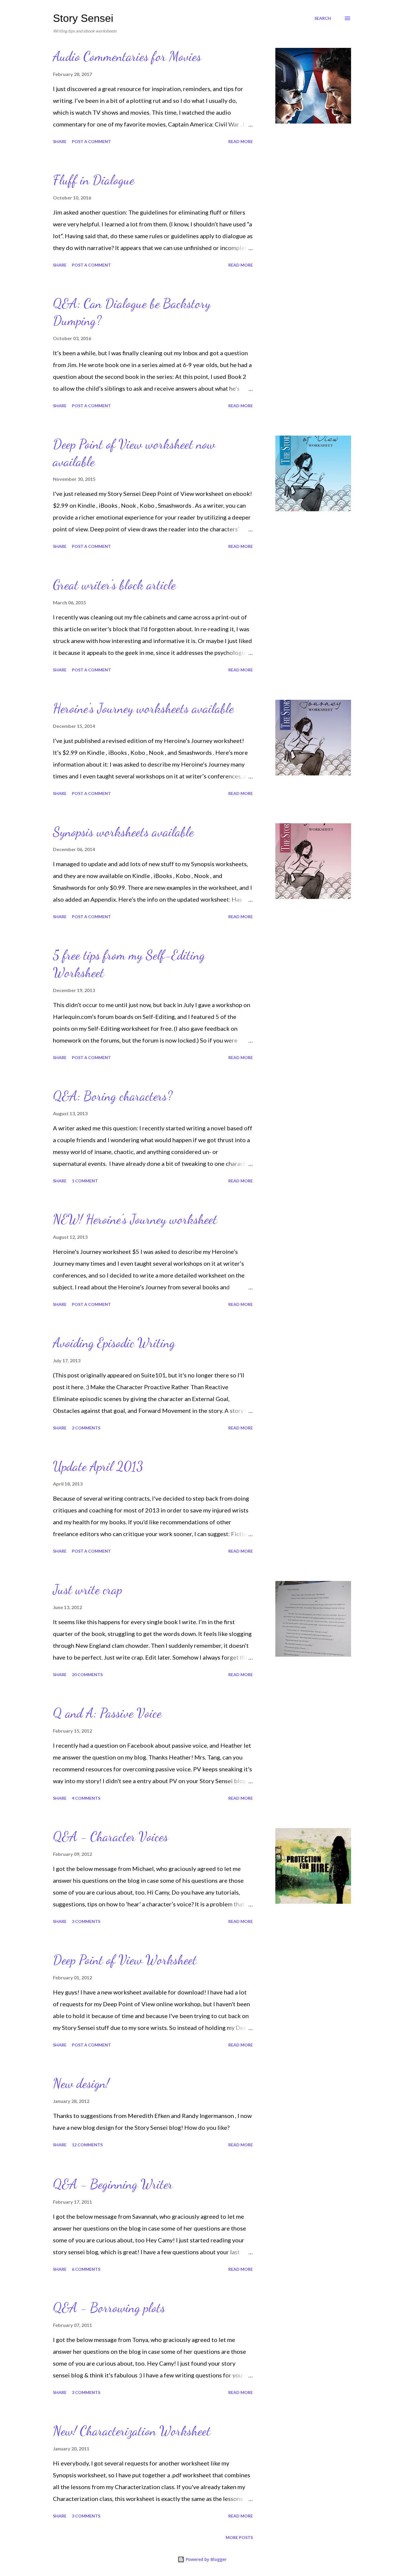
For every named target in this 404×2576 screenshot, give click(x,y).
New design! (81, 2083)
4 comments (86, 1798)
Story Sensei (83, 18)
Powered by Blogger (206, 2559)
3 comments (86, 1921)
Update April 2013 (98, 1466)
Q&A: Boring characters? (113, 1096)
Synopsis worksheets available (123, 832)
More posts (239, 2537)
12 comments (87, 2145)
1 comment (85, 1181)
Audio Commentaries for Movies (127, 56)
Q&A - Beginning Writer (113, 2184)
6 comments (86, 2269)
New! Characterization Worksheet (132, 2431)
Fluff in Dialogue (94, 180)
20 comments (87, 1675)
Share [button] (60, 141)
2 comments (86, 1428)
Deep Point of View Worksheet (125, 1960)
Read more (241, 141)
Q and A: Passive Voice (107, 1713)
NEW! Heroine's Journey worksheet (135, 1219)
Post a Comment (91, 141)
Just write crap (88, 1590)
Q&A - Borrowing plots (109, 2308)
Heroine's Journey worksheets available (143, 708)
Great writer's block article (114, 585)
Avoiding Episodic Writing (114, 1343)
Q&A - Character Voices (110, 1837)
